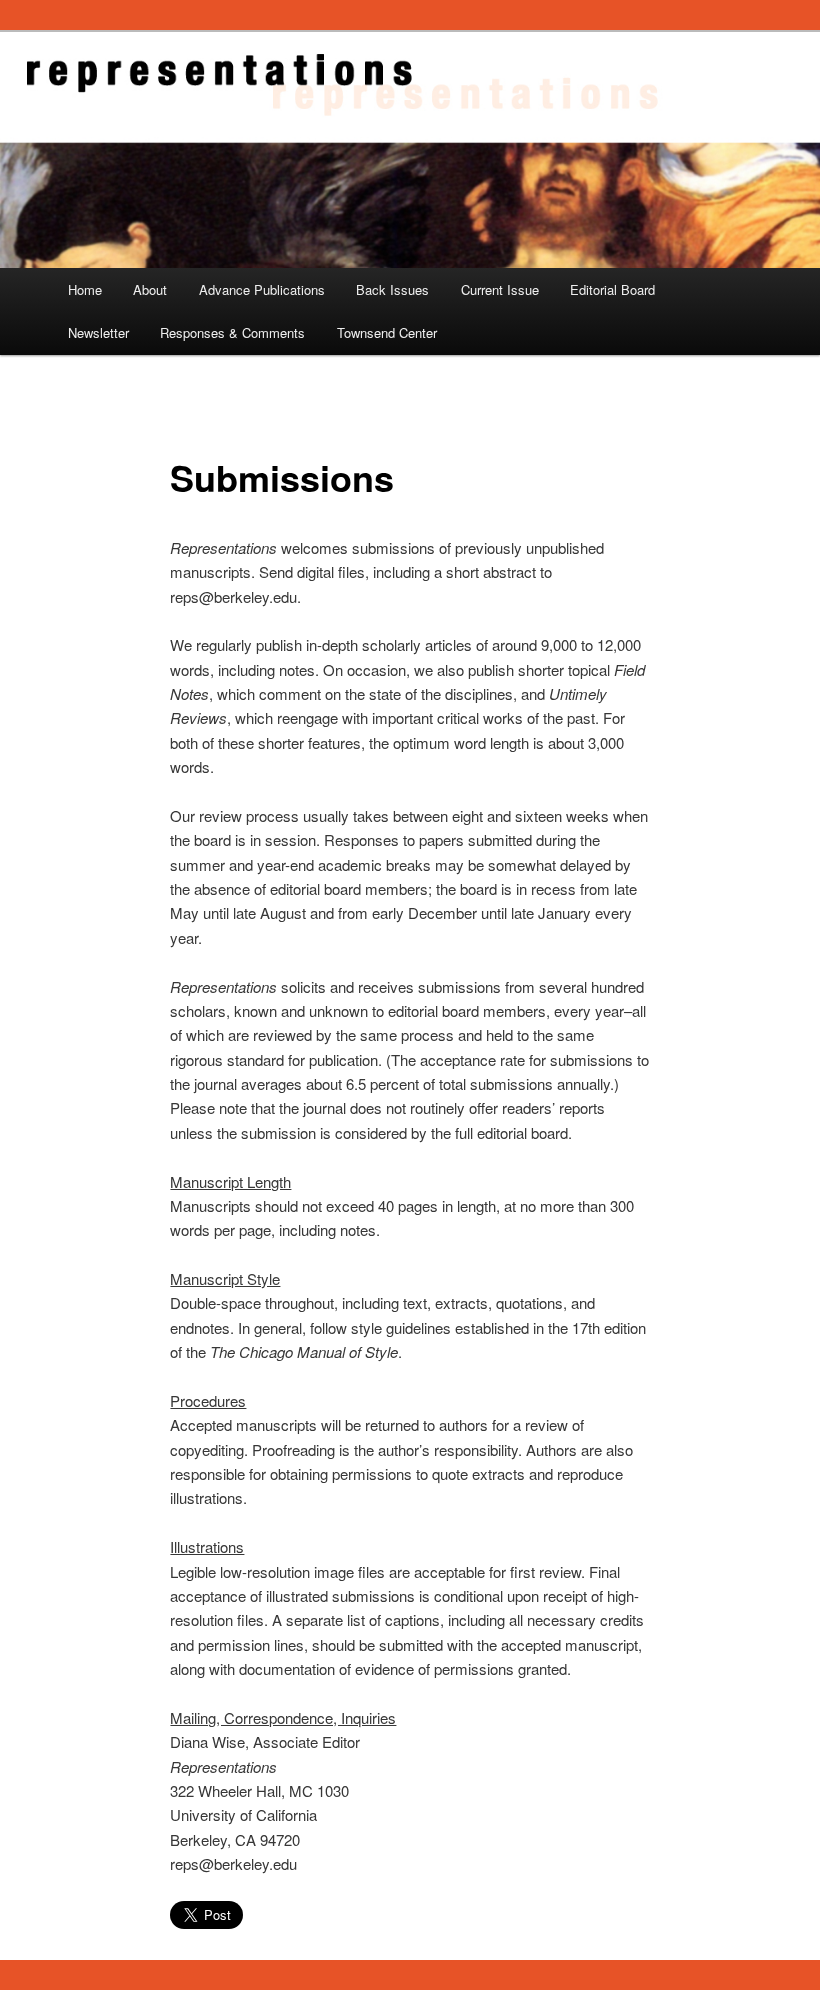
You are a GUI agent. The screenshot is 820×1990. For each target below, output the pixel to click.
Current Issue (500, 289)
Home (85, 289)
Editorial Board (612, 289)
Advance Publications (262, 289)
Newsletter (98, 332)
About (150, 289)
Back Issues (392, 289)
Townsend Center (387, 332)
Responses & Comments (232, 332)
